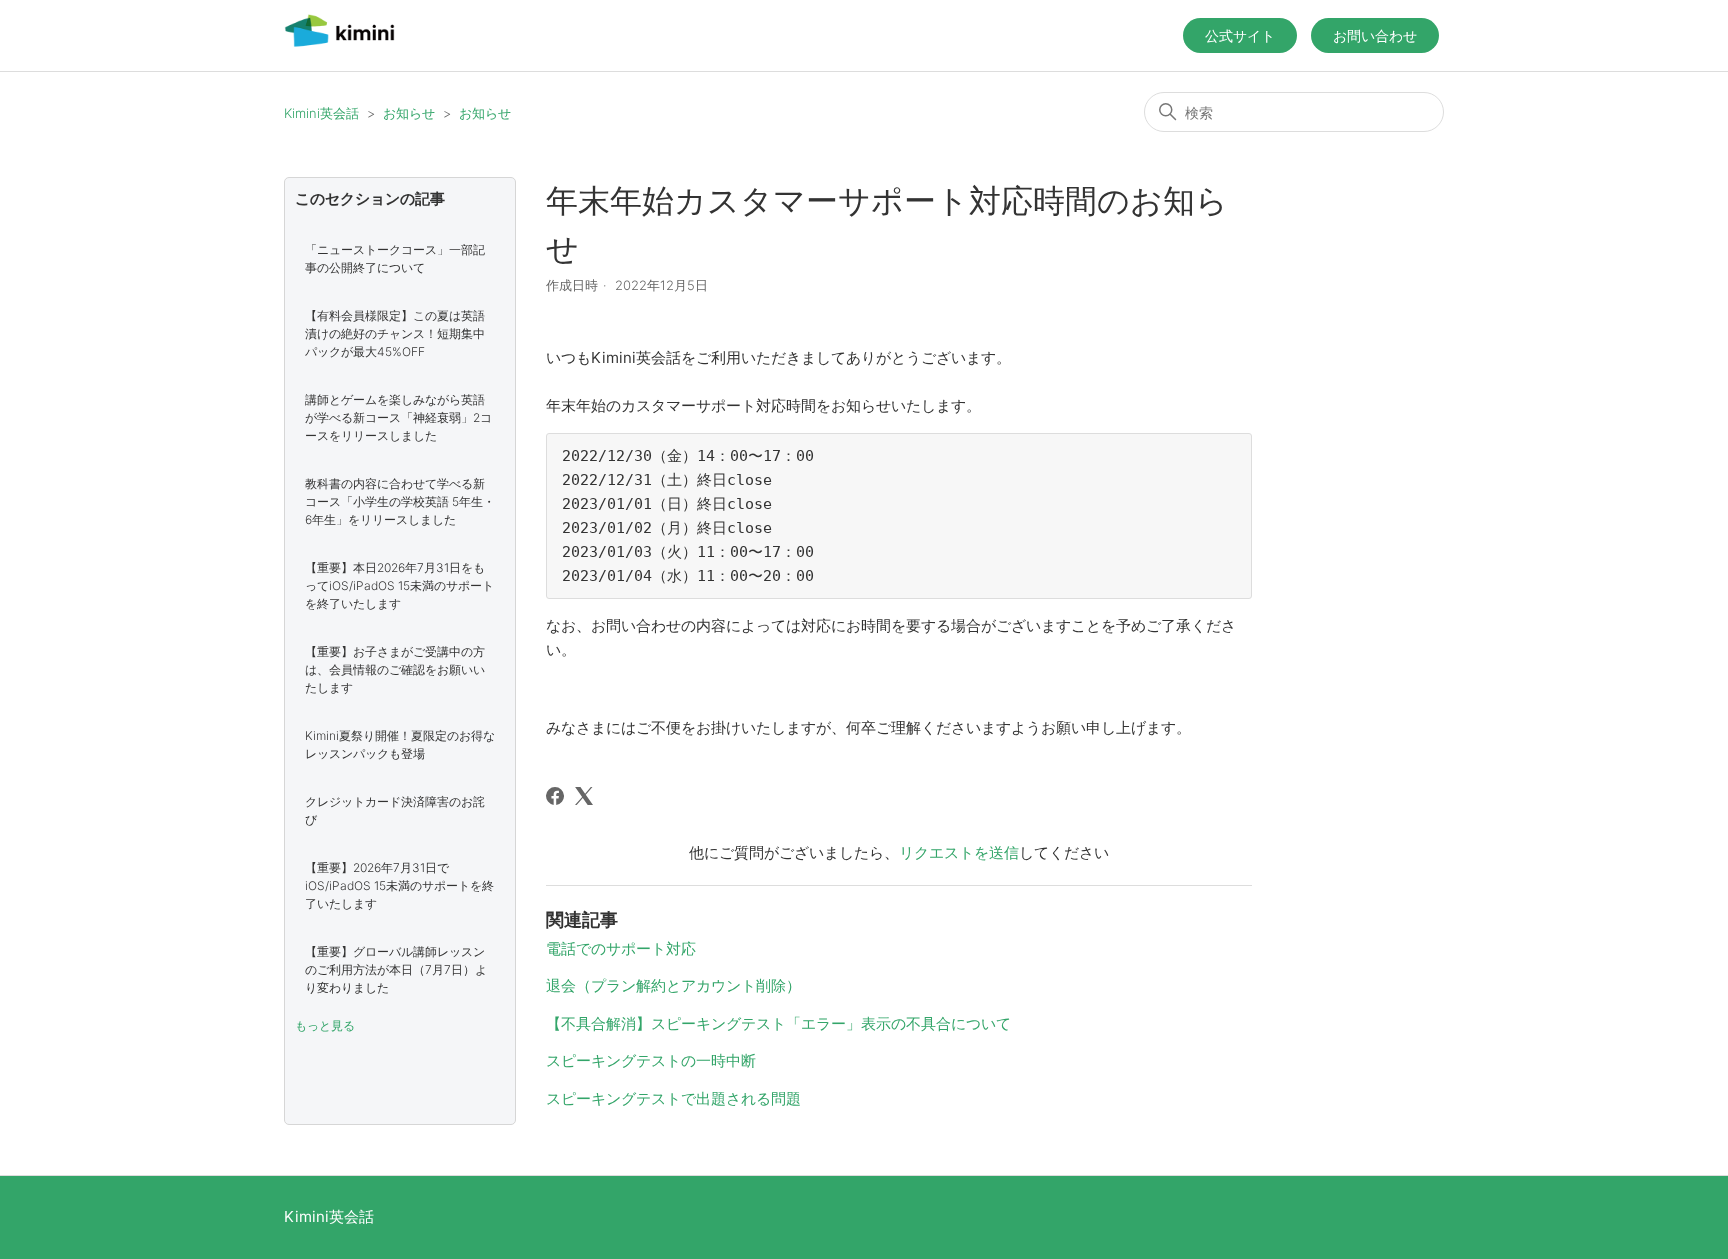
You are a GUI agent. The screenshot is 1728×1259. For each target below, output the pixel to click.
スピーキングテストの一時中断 (651, 1060)
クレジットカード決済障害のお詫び (395, 810)
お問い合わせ (1375, 35)
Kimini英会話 (321, 113)
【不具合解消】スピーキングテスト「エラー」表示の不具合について (778, 1023)
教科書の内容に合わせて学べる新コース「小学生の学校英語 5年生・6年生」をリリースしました (400, 501)
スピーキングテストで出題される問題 (673, 1098)
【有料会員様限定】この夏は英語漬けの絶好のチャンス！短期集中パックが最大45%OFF (395, 333)
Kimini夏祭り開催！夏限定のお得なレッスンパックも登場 (400, 744)
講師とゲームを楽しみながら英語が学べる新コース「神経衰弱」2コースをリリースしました (398, 417)
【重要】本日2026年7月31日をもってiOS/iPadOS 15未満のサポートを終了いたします (399, 585)
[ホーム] (339, 45)
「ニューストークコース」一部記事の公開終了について (395, 258)
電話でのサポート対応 (621, 948)
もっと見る (325, 1025)
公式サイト (1240, 35)
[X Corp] (584, 796)
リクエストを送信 (959, 852)
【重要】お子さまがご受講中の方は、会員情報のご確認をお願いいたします (395, 669)
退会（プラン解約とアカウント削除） (673, 985)
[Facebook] (555, 796)
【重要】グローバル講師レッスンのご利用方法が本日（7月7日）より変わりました (396, 969)
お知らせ (409, 113)
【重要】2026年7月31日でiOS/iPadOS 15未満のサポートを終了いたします (399, 885)
